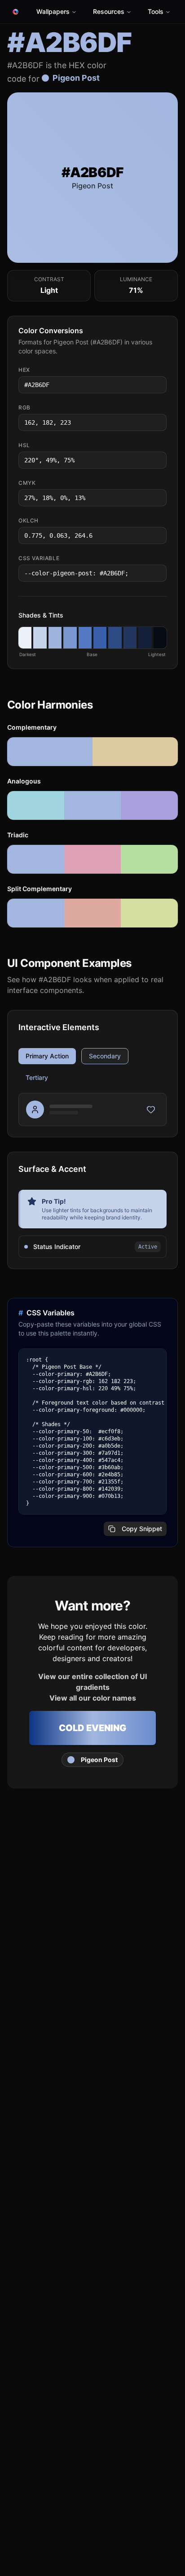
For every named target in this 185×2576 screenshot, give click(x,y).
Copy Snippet (142, 1529)
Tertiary (37, 1077)
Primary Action (47, 1056)
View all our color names (93, 1698)
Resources (109, 11)
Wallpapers (53, 11)
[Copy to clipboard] (159, 385)
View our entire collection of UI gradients (92, 1682)
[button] (25, 638)
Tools (156, 11)
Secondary (105, 1056)
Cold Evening (92, 1728)
